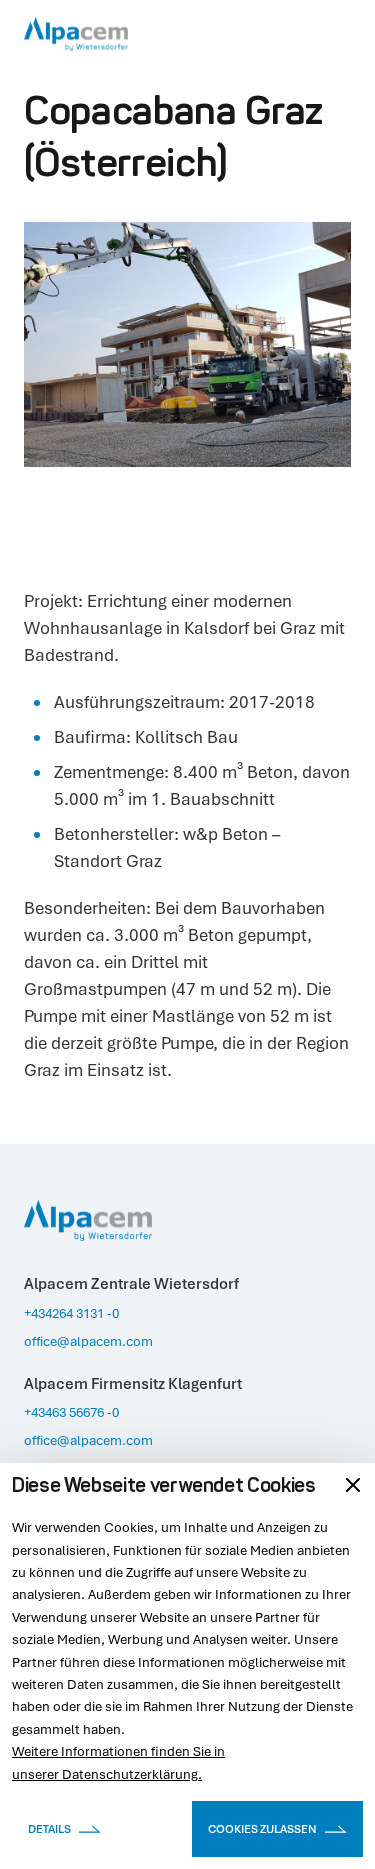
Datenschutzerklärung (130, 1774)
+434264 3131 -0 (71, 1313)
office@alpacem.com (88, 1341)
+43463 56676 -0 (71, 1412)
